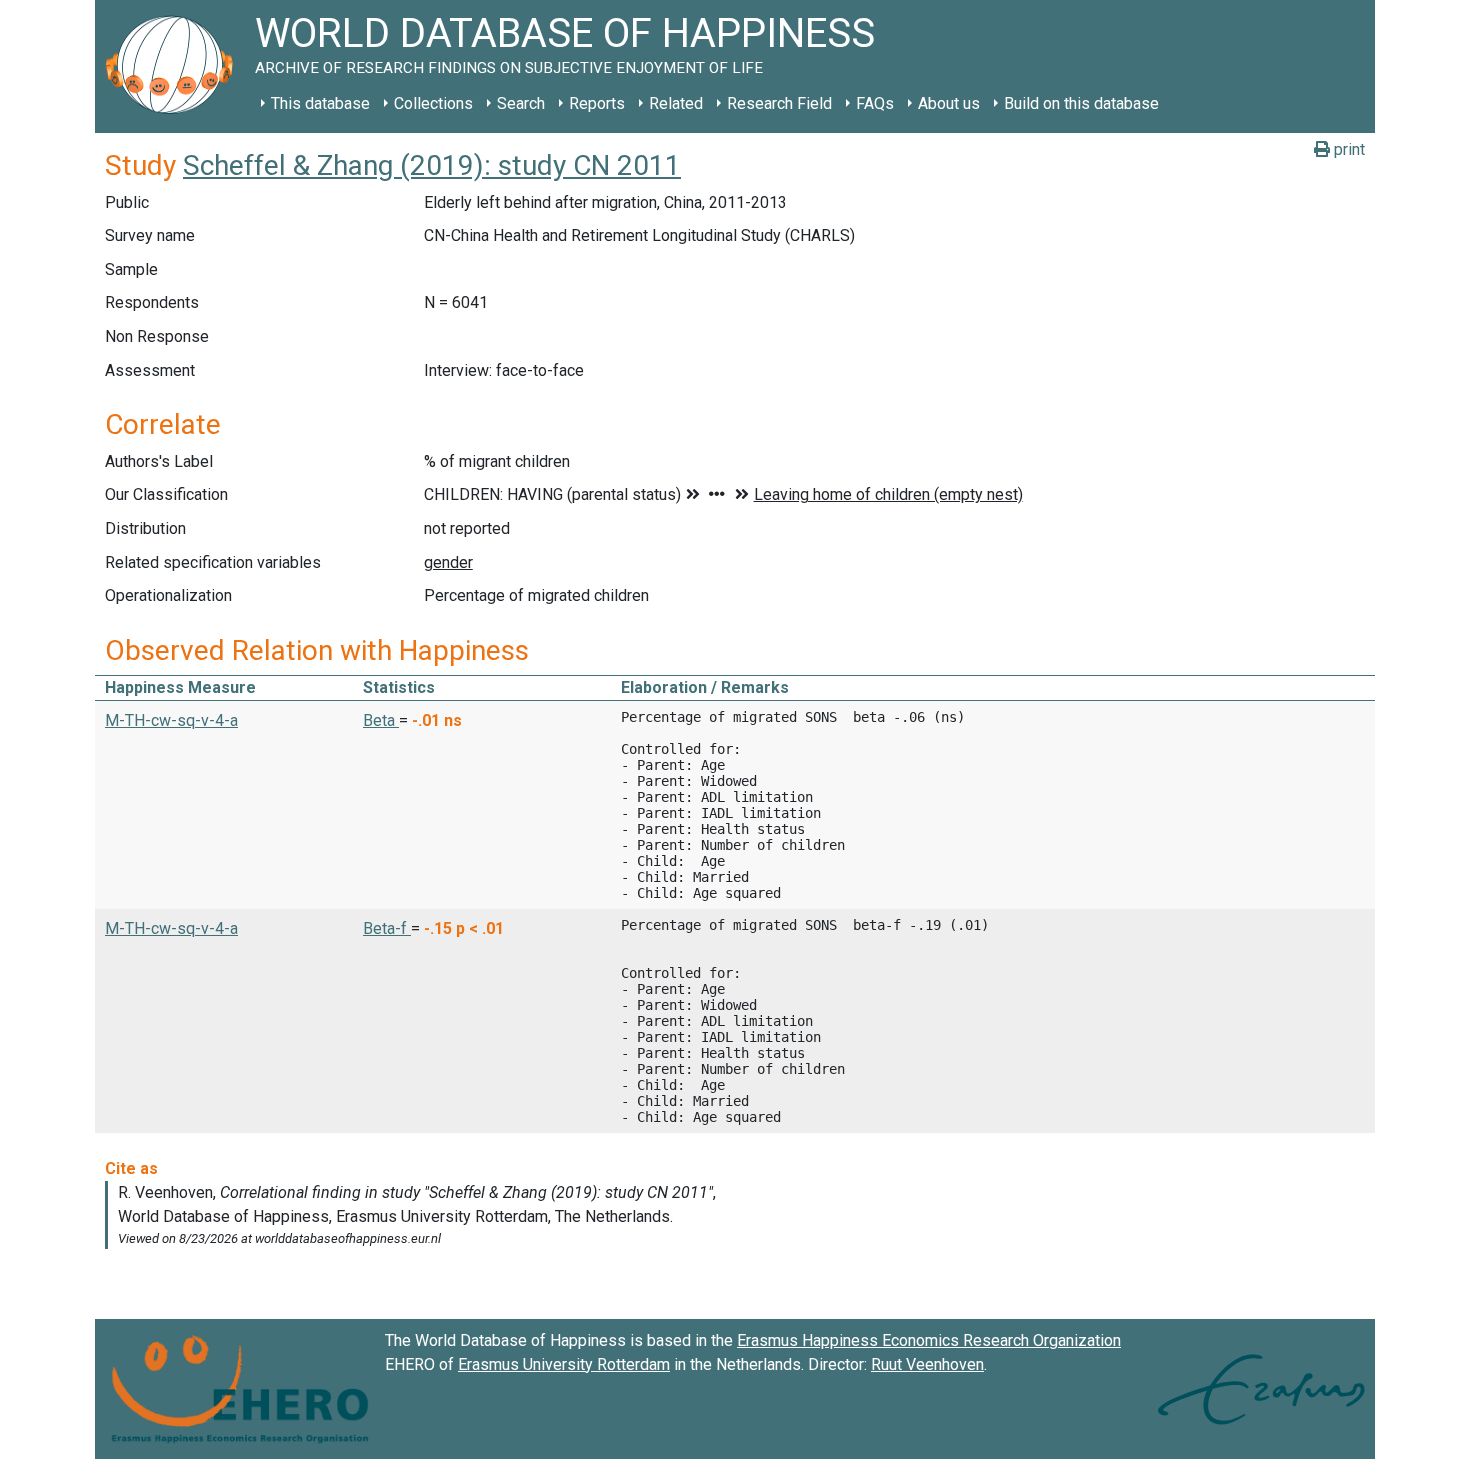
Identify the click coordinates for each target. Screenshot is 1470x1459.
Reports (597, 103)
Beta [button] (381, 720)
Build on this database (1081, 103)
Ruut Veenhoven (927, 1364)
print (1347, 149)
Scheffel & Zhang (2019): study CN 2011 (432, 165)
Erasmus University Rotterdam (564, 1364)
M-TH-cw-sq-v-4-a (171, 720)
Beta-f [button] (387, 928)
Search (521, 103)
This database (320, 103)
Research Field (779, 103)
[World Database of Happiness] (175, 66)
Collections (433, 103)
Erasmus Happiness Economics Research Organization (929, 1340)
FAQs (875, 103)
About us (949, 103)
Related (676, 103)
